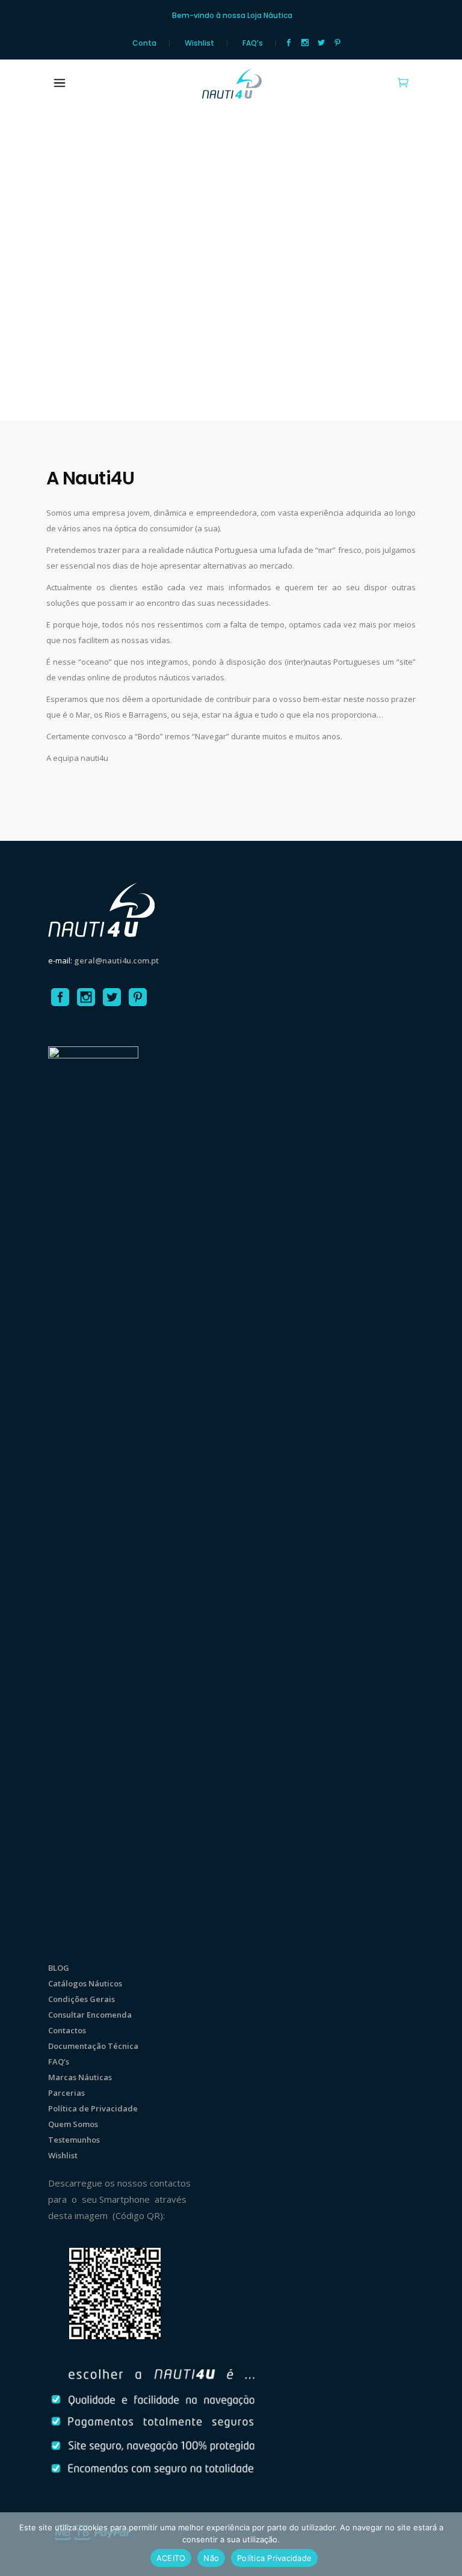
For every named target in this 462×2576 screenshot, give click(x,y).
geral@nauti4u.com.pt (116, 960)
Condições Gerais (82, 1999)
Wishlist (199, 43)
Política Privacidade (274, 2558)
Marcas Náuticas (80, 2077)
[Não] (447, 2544)
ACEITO (171, 2558)
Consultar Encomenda (90, 2015)
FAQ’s (253, 43)
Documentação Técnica (93, 2046)
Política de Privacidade (93, 2108)
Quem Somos (73, 2124)
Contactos (67, 2030)
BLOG (59, 1968)
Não (211, 2558)
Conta (144, 43)
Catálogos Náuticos (85, 1983)
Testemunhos (74, 2140)
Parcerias (66, 2093)
